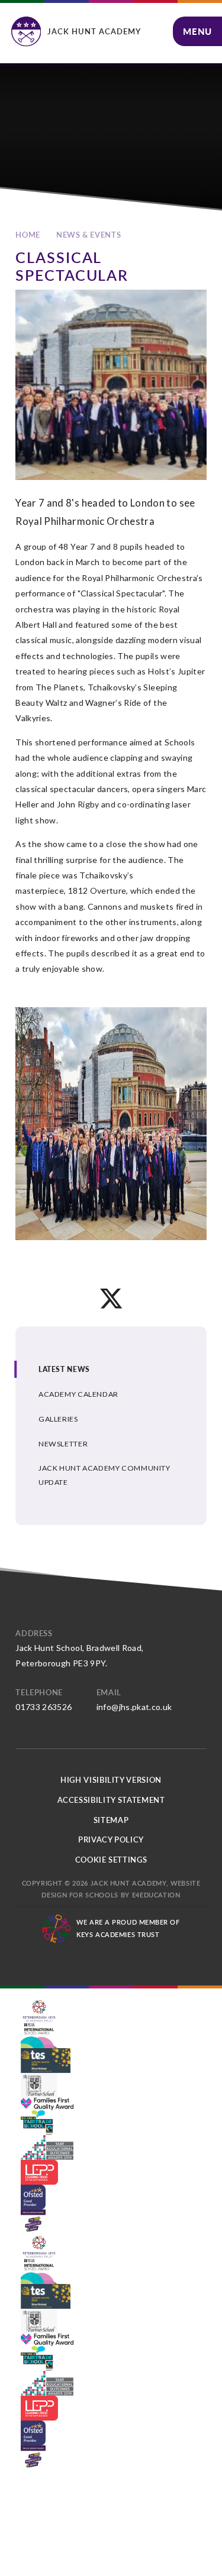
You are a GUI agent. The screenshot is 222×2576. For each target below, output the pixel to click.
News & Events (89, 235)
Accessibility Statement (111, 1800)
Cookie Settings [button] (111, 1860)
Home (28, 235)
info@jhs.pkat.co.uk (134, 1707)
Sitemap (111, 1820)
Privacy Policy (111, 1839)
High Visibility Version (111, 1780)
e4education (156, 1895)
